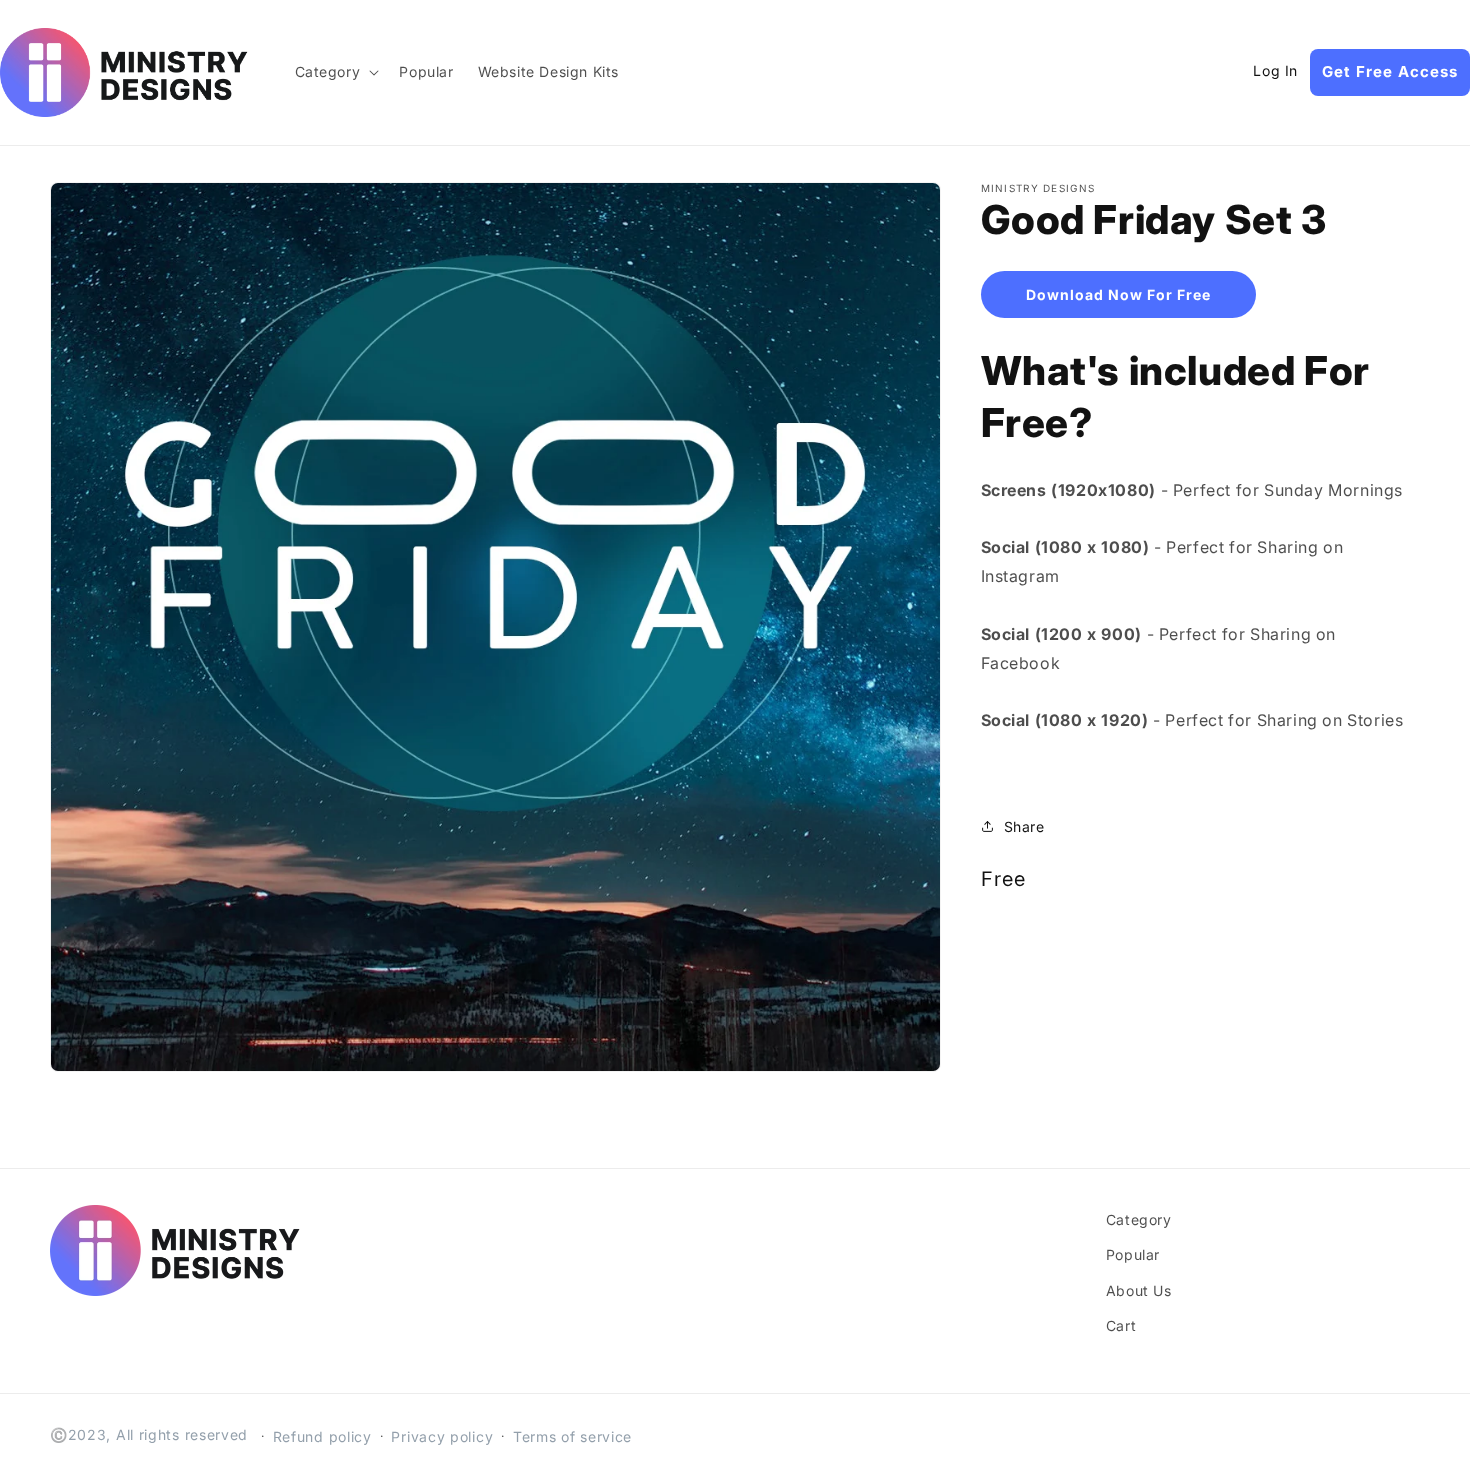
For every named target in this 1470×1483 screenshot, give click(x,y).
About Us (1139, 1290)
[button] (335, 72)
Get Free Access (1390, 71)
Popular (1133, 1254)
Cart (1121, 1325)
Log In (1275, 71)
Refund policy (322, 1436)
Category (1139, 1219)
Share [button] (1024, 826)
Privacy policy (442, 1436)
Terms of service (572, 1436)
